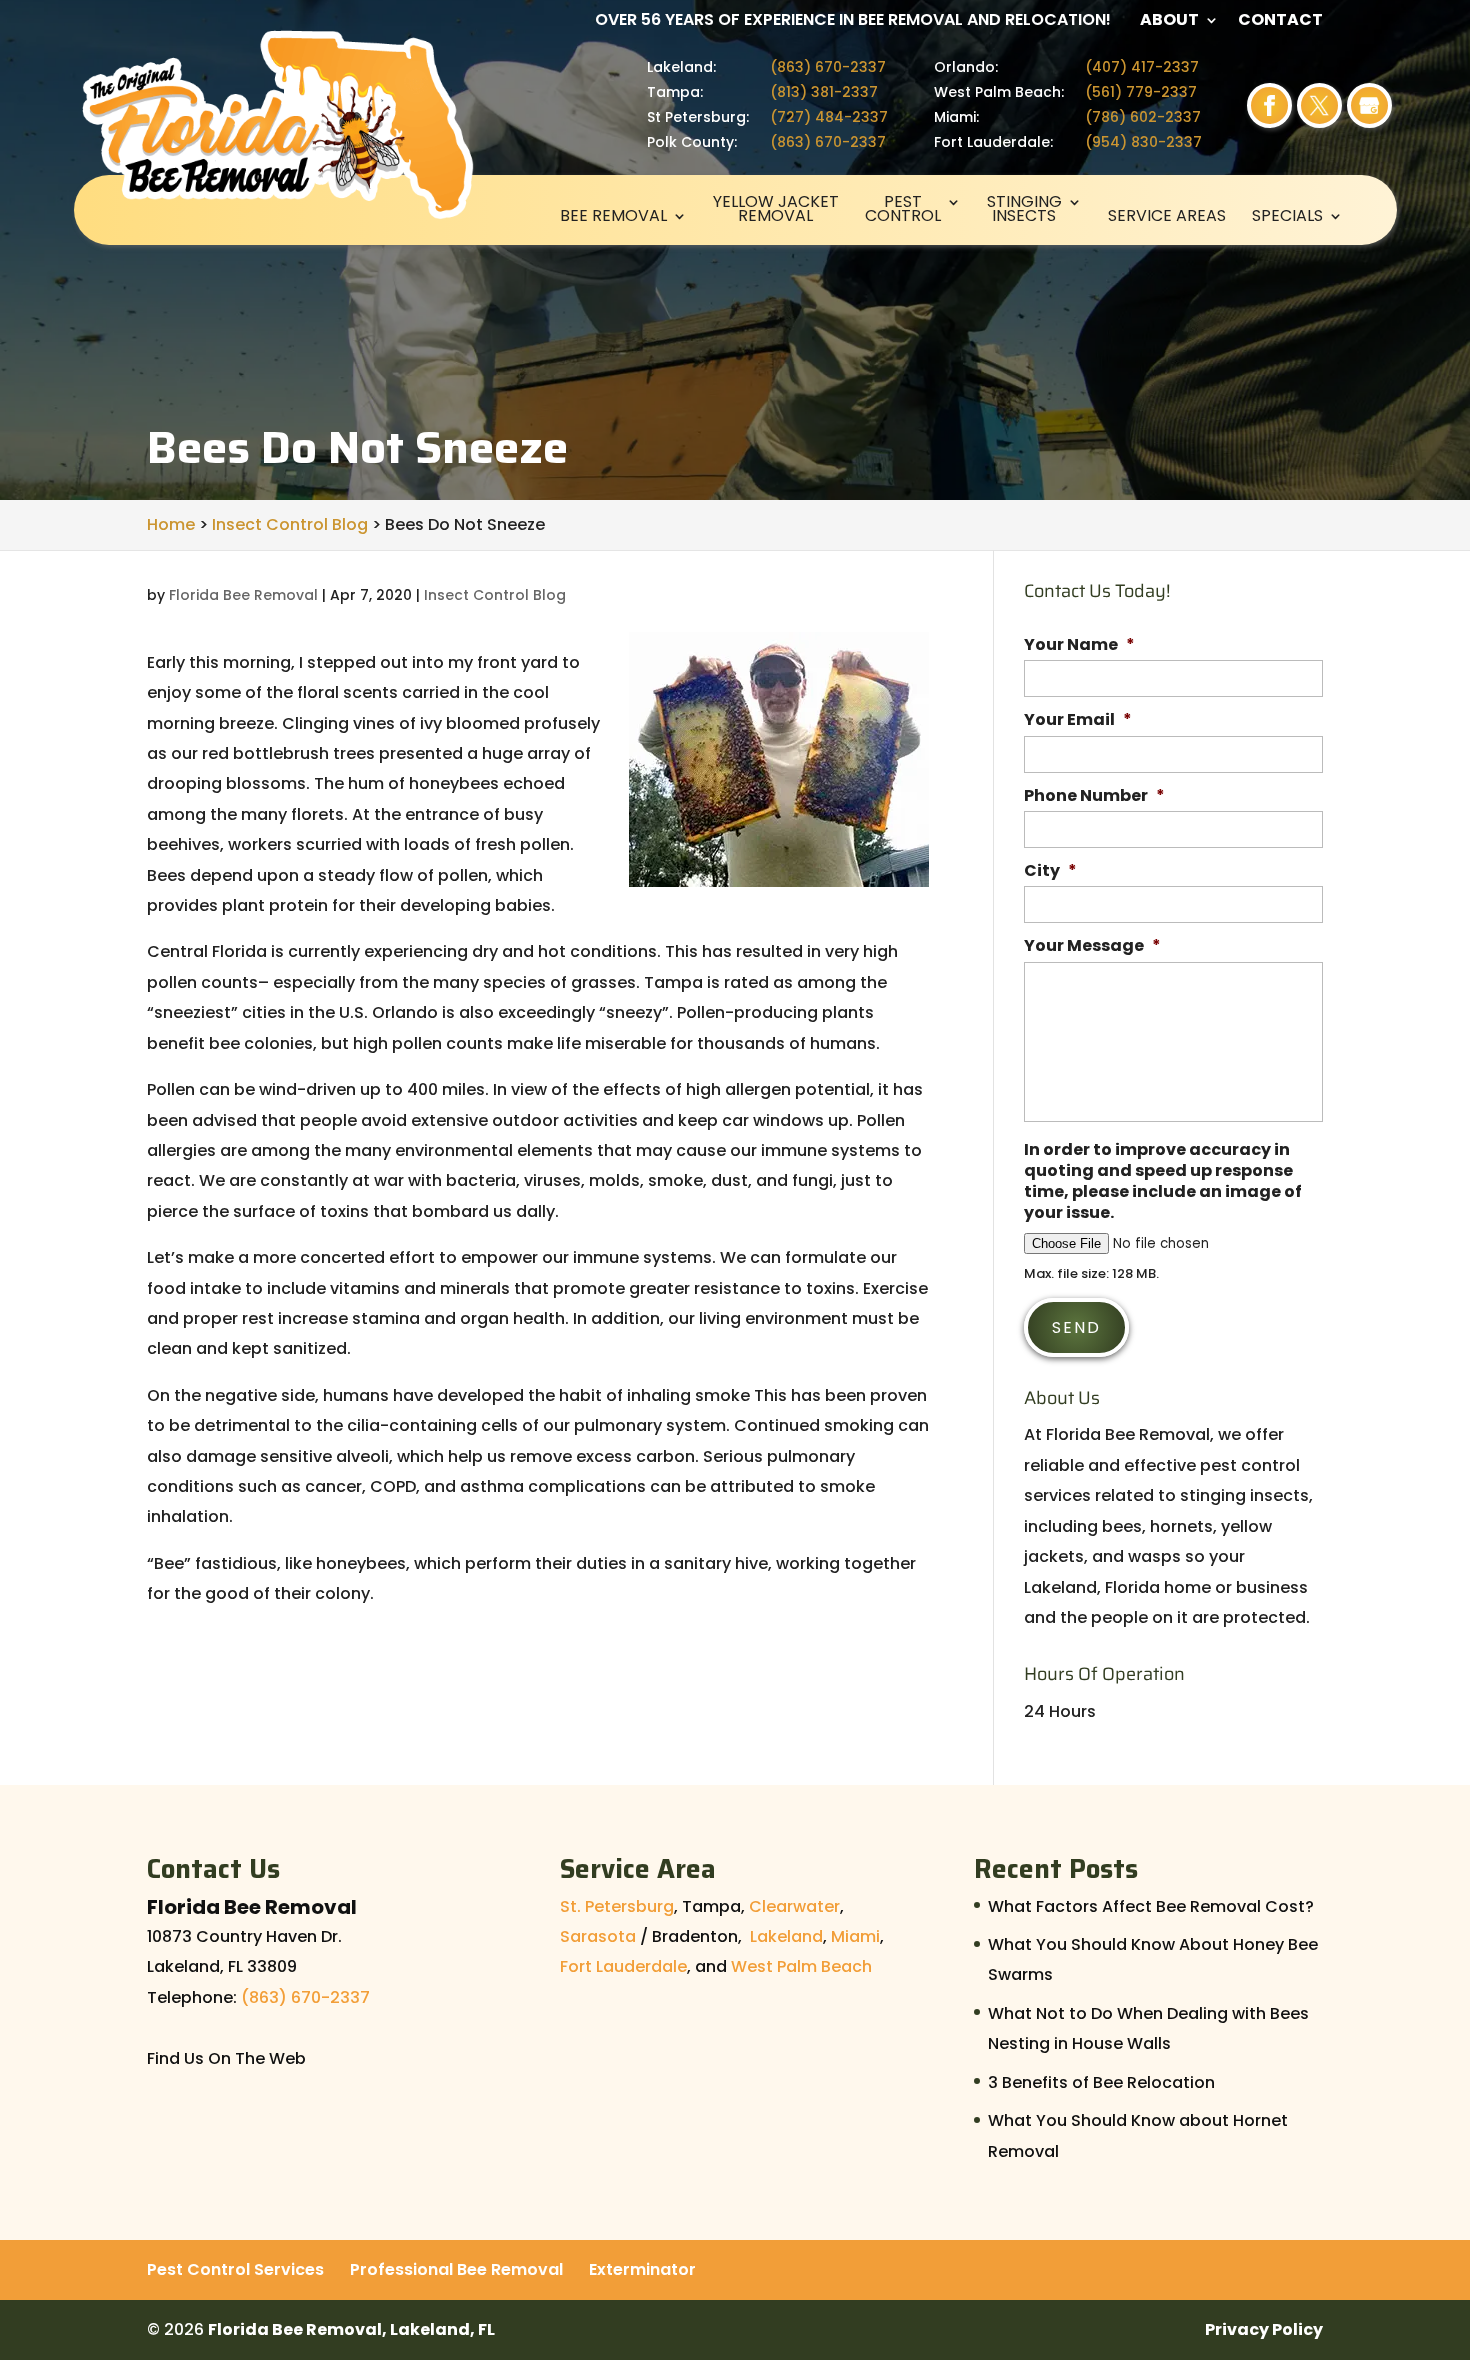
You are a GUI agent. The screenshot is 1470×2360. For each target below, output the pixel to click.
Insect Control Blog (495, 595)
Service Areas (1167, 218)
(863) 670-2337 (828, 67)
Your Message (1092, 946)
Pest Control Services (235, 2269)
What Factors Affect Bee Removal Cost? (1151, 1906)
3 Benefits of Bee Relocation (1101, 2082)
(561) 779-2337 (1141, 92)
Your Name (1079, 645)
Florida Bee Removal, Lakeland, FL (351, 2329)
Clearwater (794, 1906)
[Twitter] (1319, 105)
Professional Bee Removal (456, 2269)
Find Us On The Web (226, 2058)
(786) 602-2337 (1143, 117)
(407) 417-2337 (1142, 67)
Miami (855, 1936)
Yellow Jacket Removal (776, 211)
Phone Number (1094, 796)
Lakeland (786, 1936)
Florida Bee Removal (243, 595)
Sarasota (598, 1936)
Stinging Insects (1024, 211)
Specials (1287, 218)
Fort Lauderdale (623, 1966)
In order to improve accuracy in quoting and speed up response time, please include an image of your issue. (1163, 1181)
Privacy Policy (1264, 2329)
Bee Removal (613, 218)
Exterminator (642, 2269)
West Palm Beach (801, 1966)
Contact (1280, 21)
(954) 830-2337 (1143, 142)
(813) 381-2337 (824, 92)
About (1169, 21)
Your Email (1078, 720)
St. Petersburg (617, 1906)
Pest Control (903, 211)
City (1050, 871)
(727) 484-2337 (829, 117)
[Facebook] (1269, 105)
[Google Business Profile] (1369, 105)
